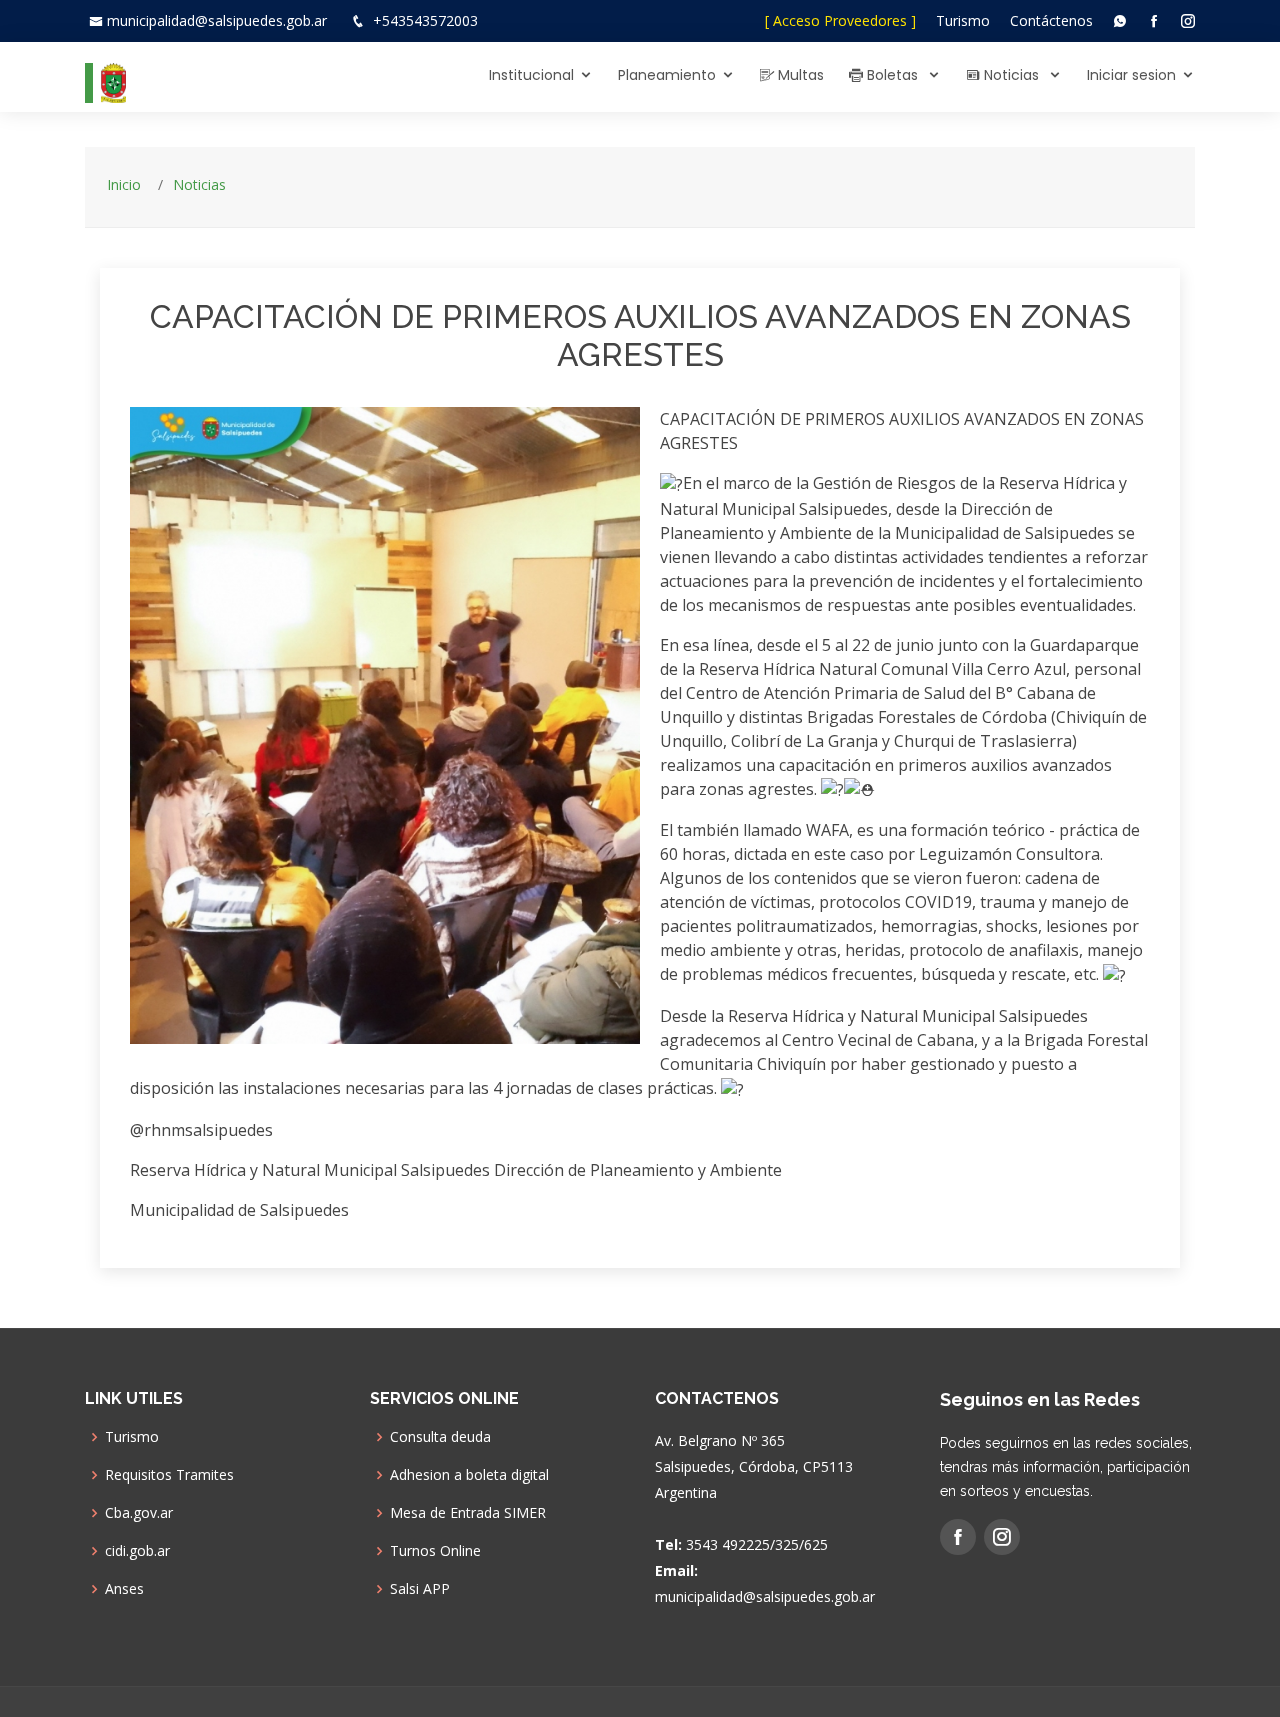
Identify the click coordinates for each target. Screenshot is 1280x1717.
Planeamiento (667, 75)
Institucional (531, 75)
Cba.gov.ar (139, 1513)
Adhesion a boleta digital (469, 1475)
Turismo (963, 20)
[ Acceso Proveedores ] (840, 20)
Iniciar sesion (1131, 75)
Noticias (1011, 75)
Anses (124, 1589)
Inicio (124, 184)
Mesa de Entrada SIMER (468, 1513)
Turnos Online (435, 1551)
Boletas (892, 75)
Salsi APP (420, 1589)
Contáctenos (1051, 20)
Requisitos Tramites (169, 1475)
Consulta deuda (440, 1437)
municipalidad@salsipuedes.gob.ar (217, 20)
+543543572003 (425, 20)
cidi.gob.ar (137, 1551)
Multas (799, 75)
